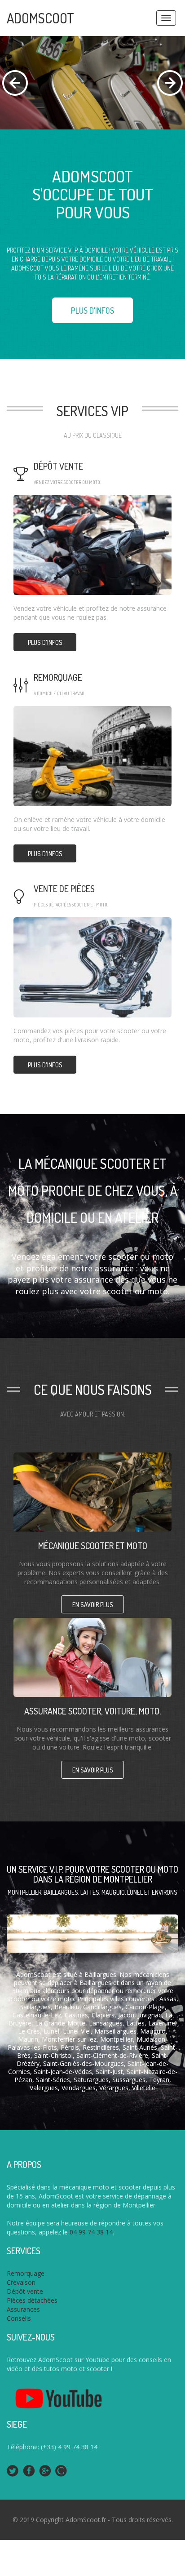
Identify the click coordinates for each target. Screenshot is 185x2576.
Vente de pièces (64, 888)
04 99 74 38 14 (91, 2232)
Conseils (19, 2318)
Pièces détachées (32, 2300)
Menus (166, 18)
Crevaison (21, 2282)
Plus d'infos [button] (92, 311)
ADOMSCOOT (40, 18)
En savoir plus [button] (93, 1605)
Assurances (23, 2309)
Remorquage (58, 677)
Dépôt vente (58, 466)
